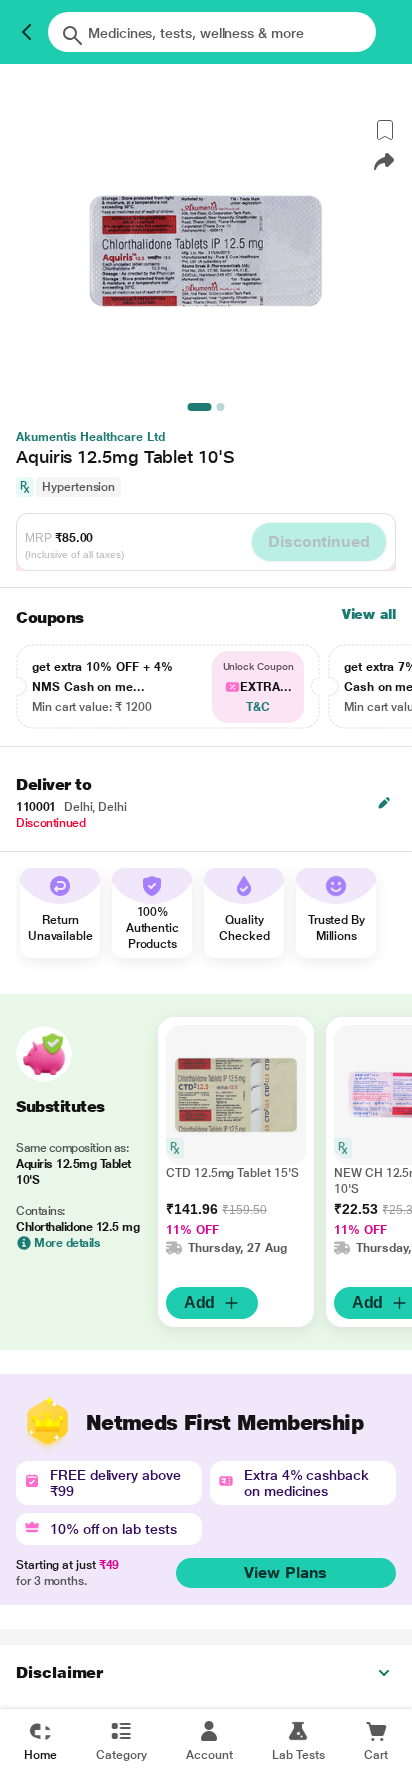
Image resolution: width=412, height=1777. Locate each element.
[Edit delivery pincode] (384, 803)
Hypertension (78, 487)
